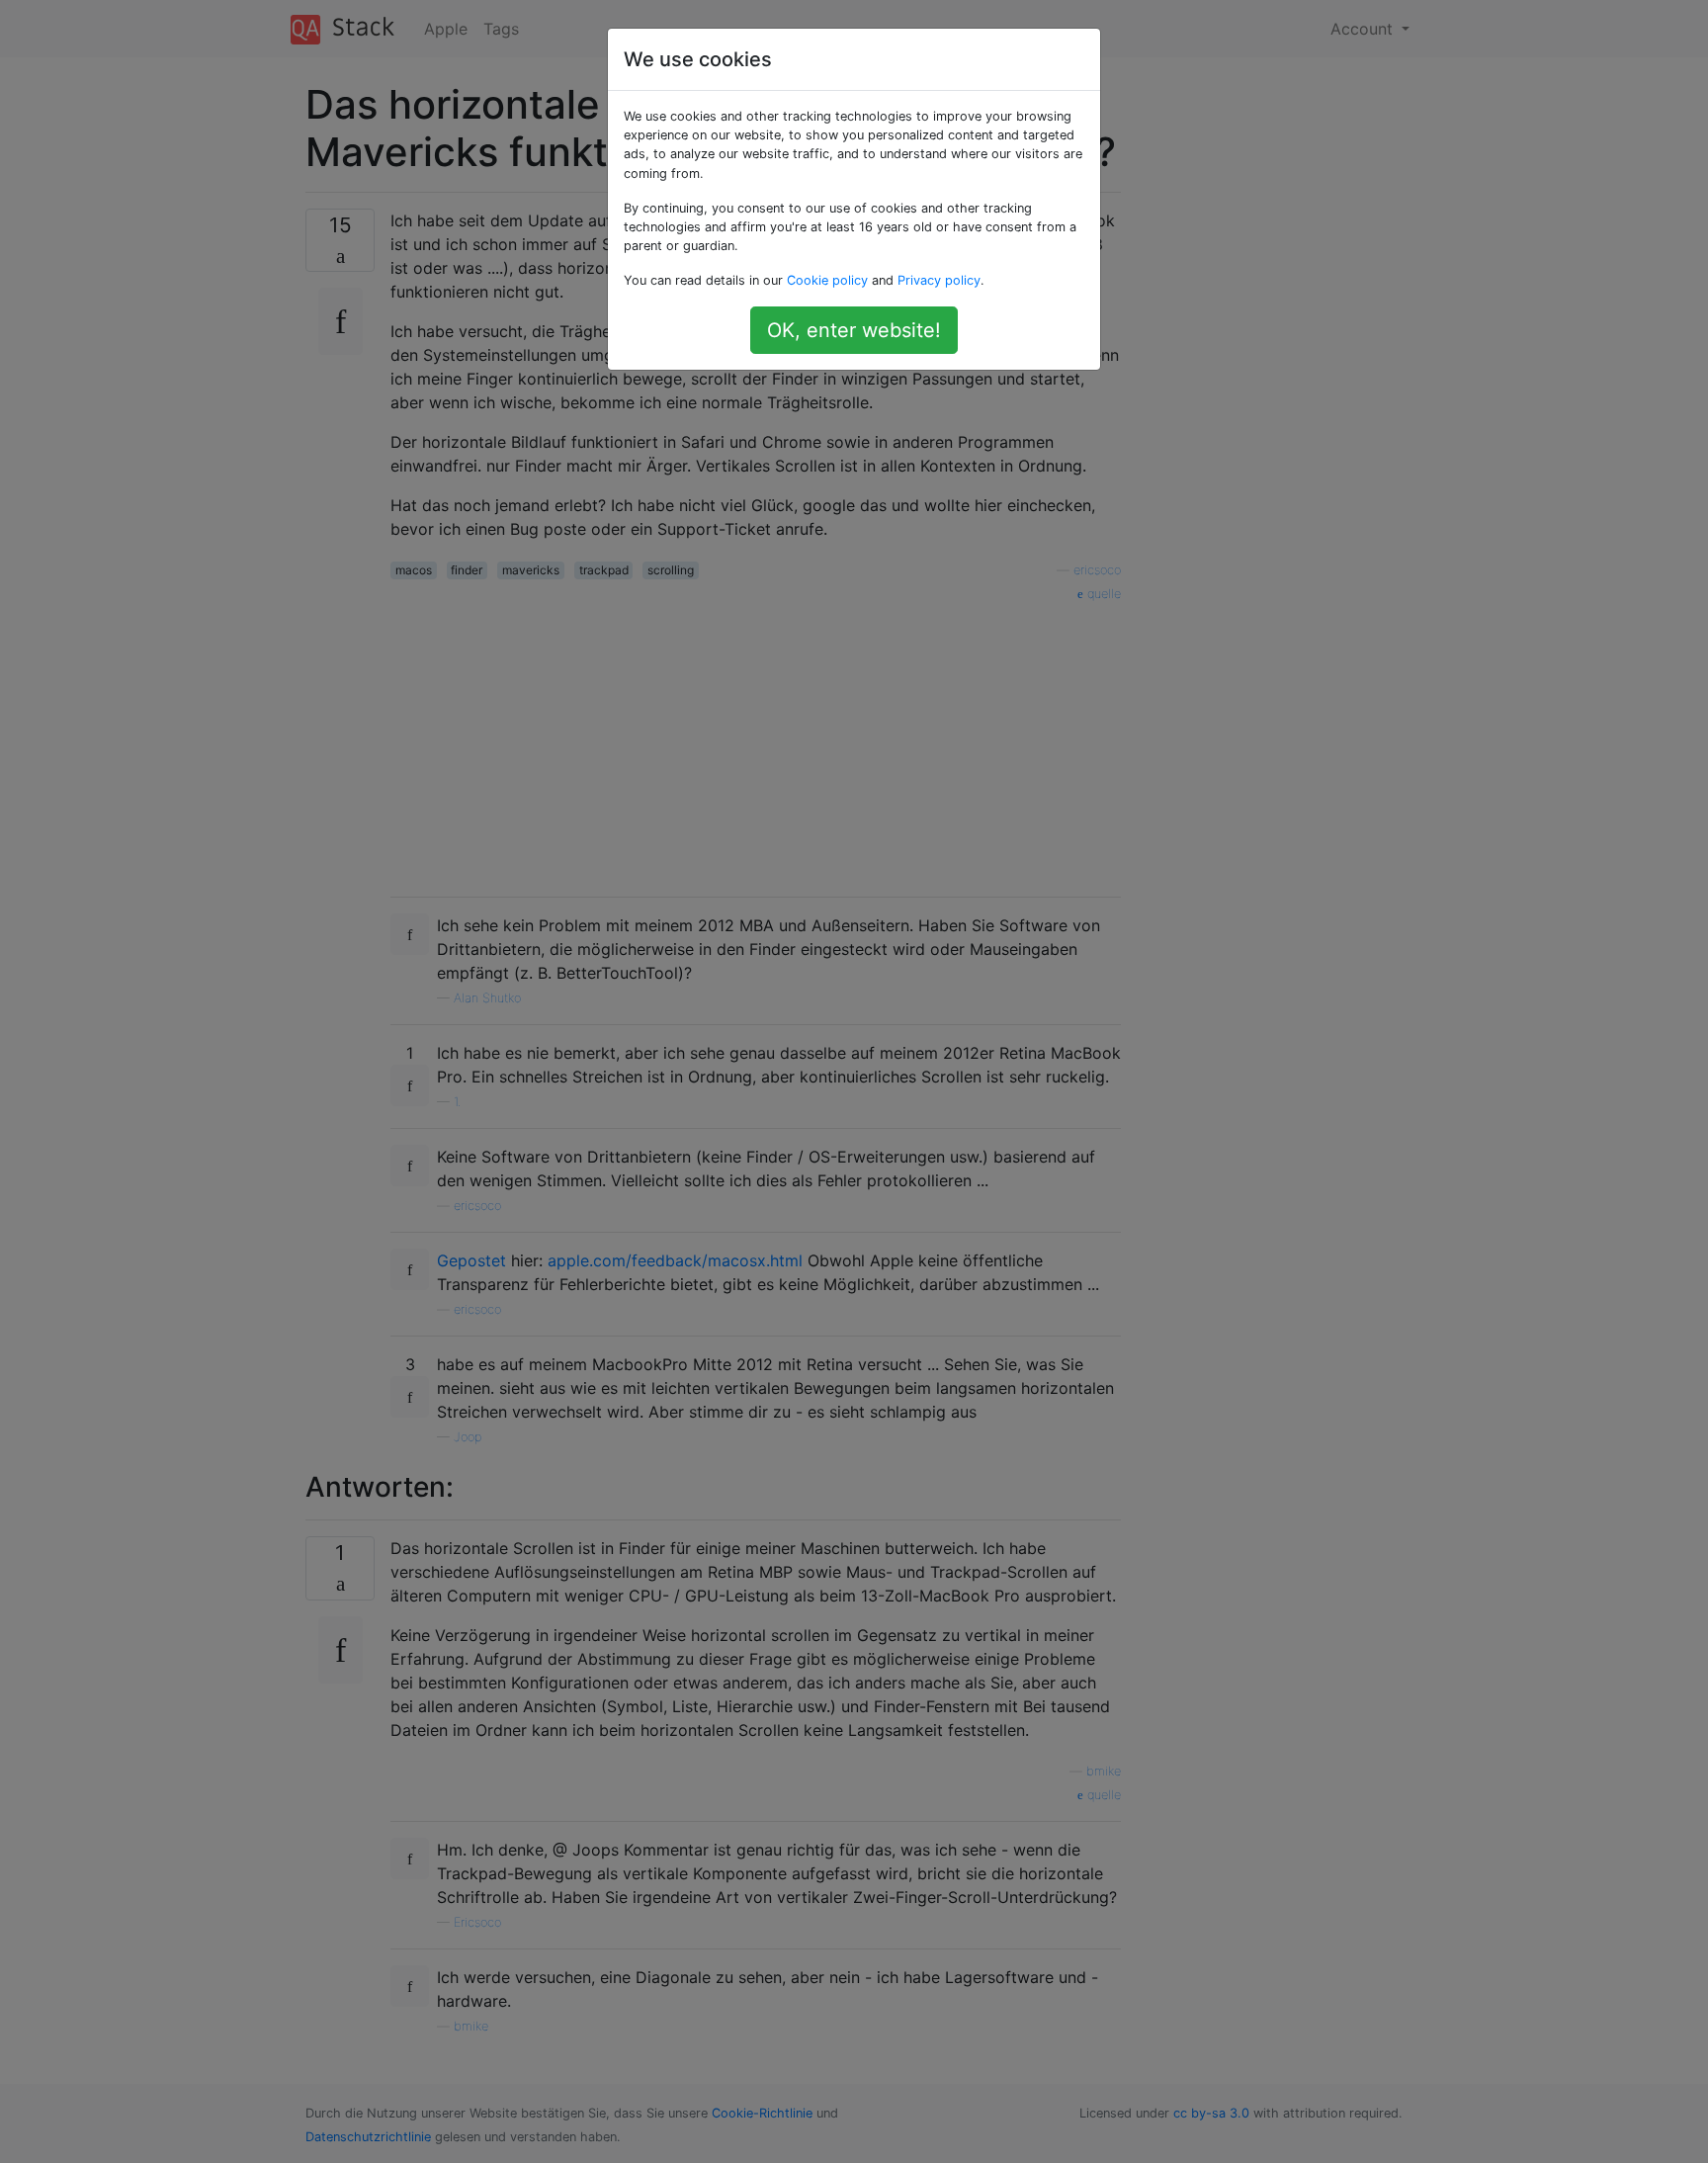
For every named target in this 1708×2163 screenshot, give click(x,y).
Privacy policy (939, 280)
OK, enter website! (854, 330)
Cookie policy (827, 280)
